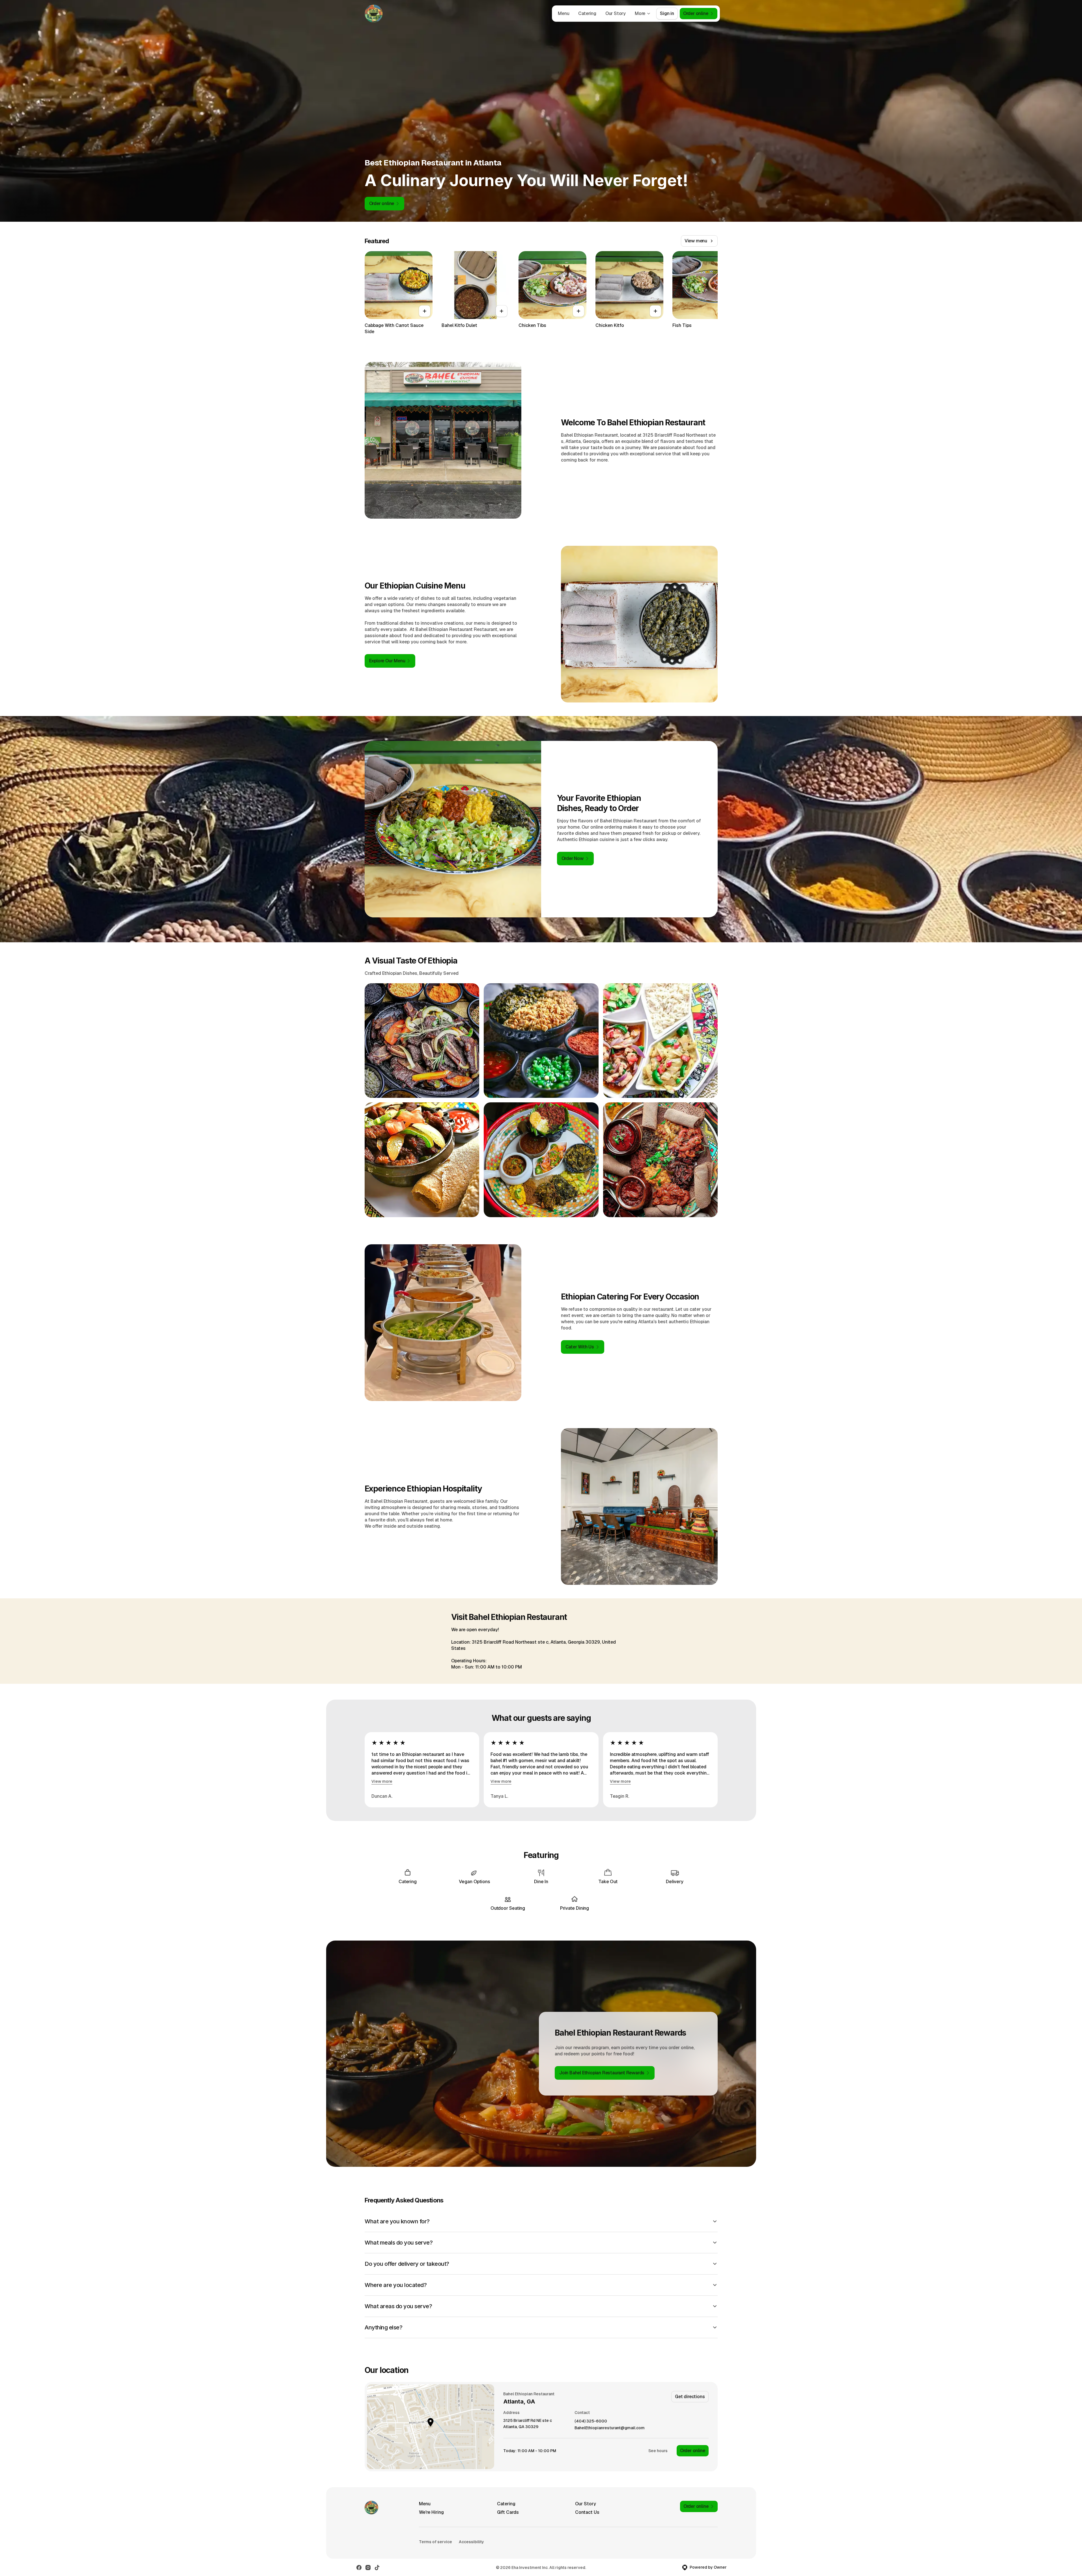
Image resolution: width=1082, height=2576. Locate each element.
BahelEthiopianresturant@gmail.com (610, 2428)
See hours (658, 2451)
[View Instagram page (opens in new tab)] (368, 2568)
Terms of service (435, 2542)
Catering (587, 13)
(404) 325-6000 (591, 2421)
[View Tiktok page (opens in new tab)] (377, 2568)
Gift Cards (508, 2512)
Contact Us (587, 2512)
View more (382, 1781)
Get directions (690, 2397)
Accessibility (471, 2542)
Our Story (616, 13)
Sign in (667, 13)
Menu (563, 13)
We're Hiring (431, 2512)
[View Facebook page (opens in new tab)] (359, 2568)
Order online (693, 2451)
